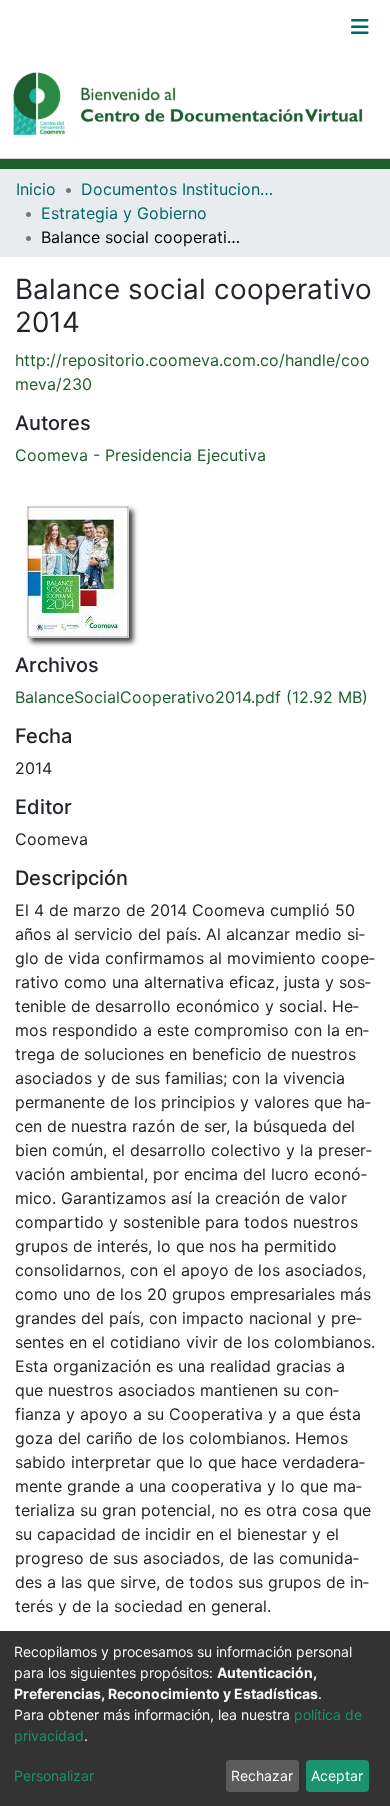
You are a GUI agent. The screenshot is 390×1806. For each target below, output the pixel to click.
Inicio (36, 189)
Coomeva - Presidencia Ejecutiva (140, 455)
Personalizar (54, 1775)
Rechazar (262, 1775)
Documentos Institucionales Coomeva (181, 189)
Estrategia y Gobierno (124, 213)
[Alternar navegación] (360, 27)
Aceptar (337, 1775)
